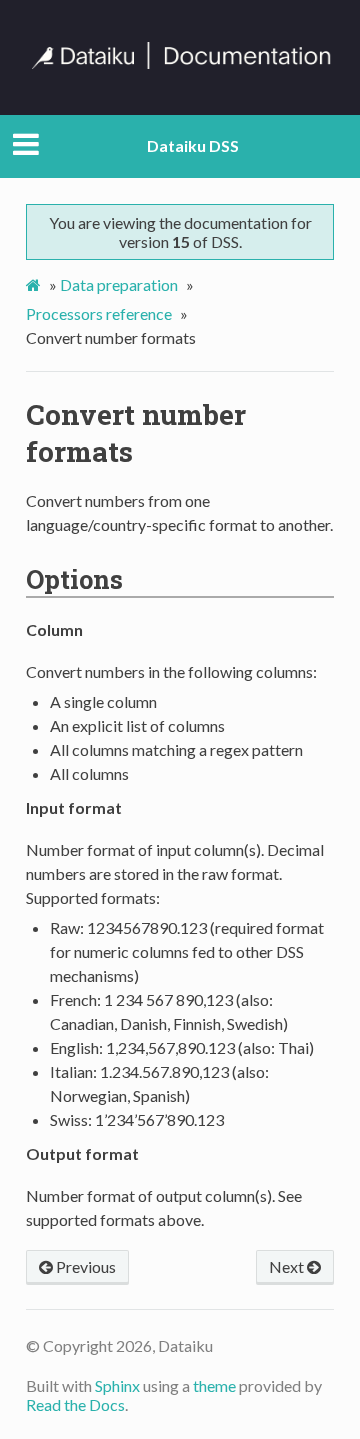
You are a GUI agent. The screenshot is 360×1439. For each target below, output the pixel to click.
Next (288, 1266)
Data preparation (119, 284)
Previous (84, 1266)
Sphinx (117, 1385)
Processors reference (99, 313)
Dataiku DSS (193, 145)
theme (214, 1385)
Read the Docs (75, 1404)
